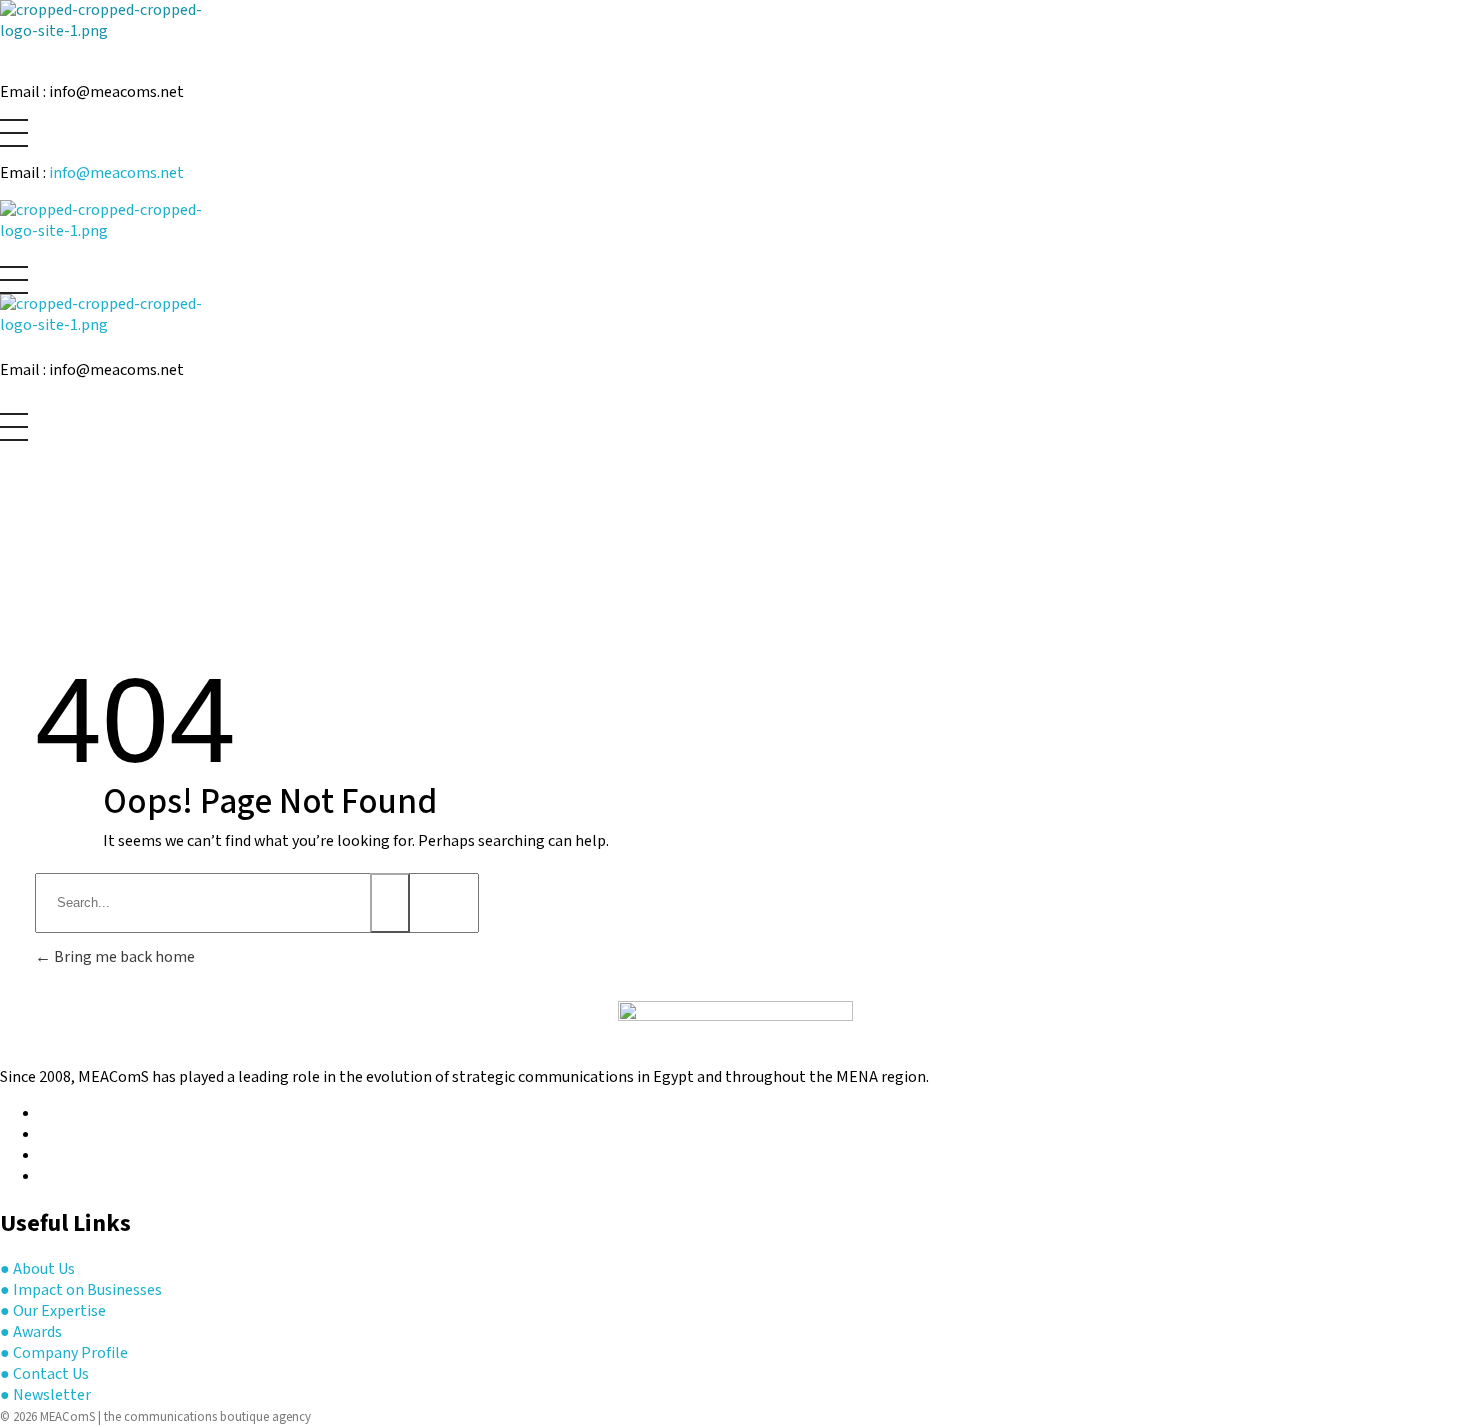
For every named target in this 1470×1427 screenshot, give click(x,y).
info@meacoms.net (116, 173)
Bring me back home (123, 957)
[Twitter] (46, 1135)
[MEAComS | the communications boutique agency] (117, 25)
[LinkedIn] (46, 1177)
